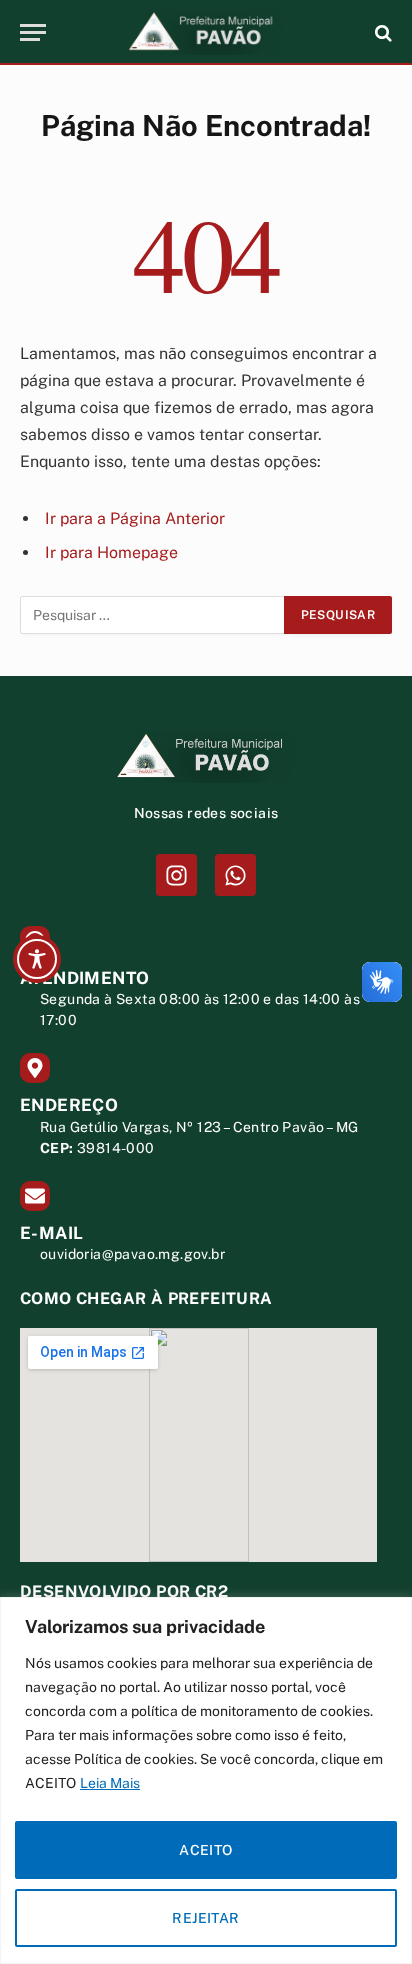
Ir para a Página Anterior (135, 518)
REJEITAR (205, 1918)
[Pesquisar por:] (153, 615)
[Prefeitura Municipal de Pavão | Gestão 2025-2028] (206, 32)
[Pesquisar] (381, 32)
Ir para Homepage (111, 552)
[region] (206, 1780)
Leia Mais (110, 1783)
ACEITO (206, 1850)
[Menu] (33, 32)
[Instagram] (176, 874)
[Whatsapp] (235, 874)
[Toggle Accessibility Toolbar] (37, 959)
